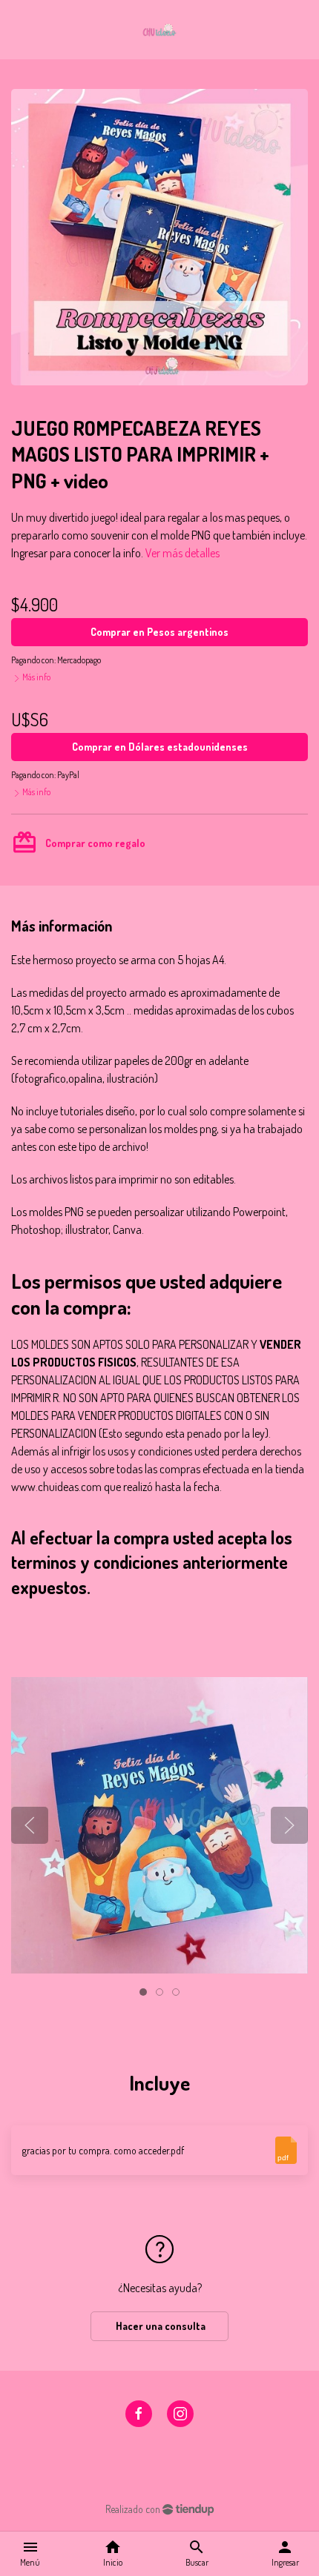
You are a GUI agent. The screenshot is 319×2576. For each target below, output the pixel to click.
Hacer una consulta (159, 2326)
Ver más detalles (182, 553)
